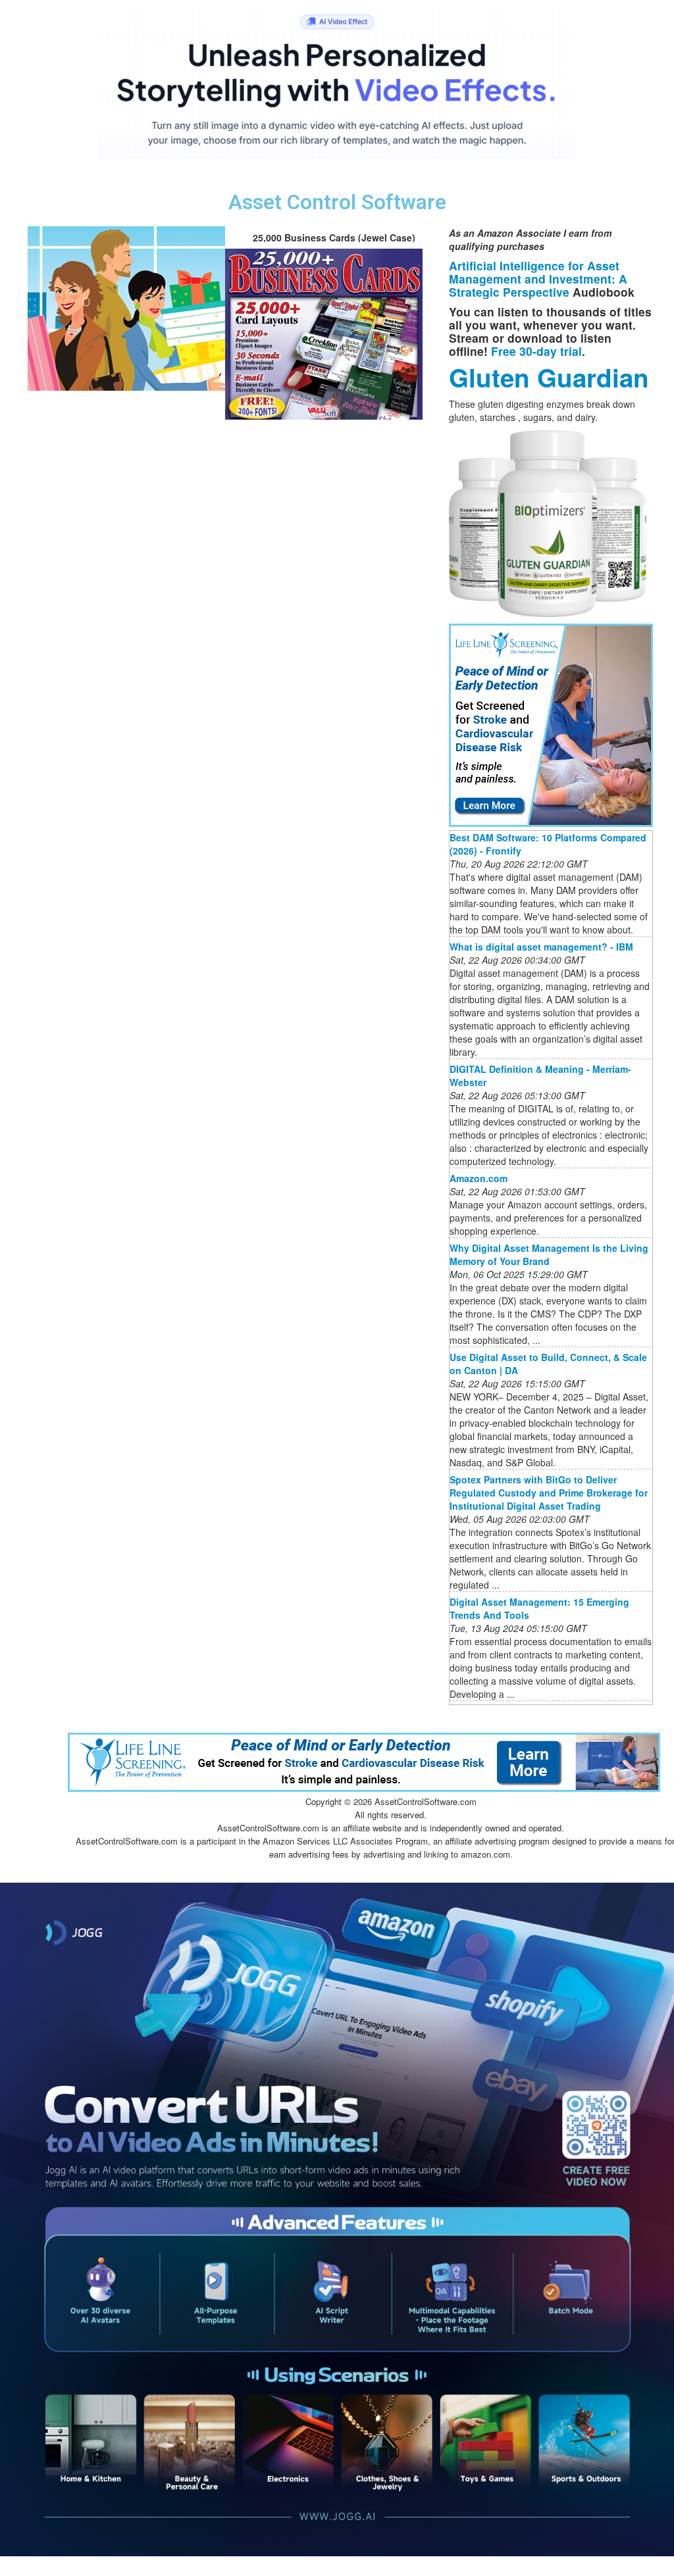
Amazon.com (479, 1178)
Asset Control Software (337, 202)
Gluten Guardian (549, 377)
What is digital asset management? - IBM (541, 947)
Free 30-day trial (536, 351)
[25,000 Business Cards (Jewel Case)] (126, 307)
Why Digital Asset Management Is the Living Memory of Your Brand (549, 1254)
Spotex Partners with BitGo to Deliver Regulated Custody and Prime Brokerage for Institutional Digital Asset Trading (549, 1493)
